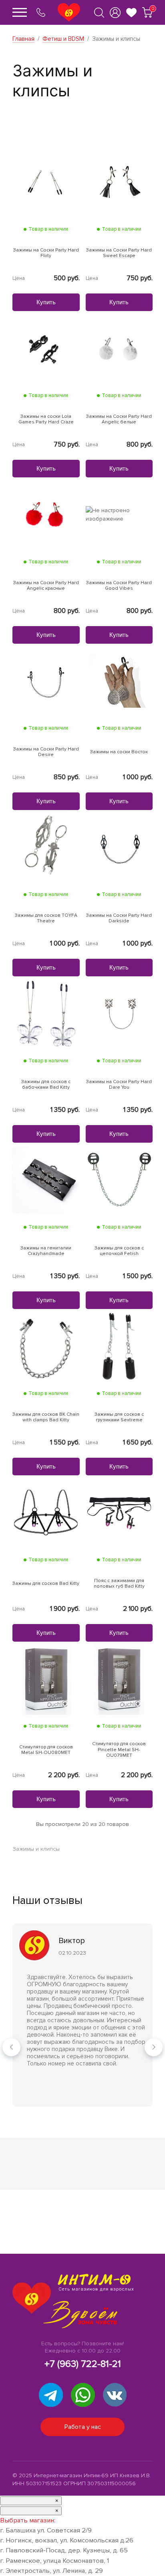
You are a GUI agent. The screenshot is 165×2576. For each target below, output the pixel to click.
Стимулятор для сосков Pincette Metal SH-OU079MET (119, 1750)
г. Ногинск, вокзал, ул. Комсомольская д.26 (67, 2540)
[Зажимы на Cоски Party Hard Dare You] (119, 1013)
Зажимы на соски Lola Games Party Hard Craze (46, 419)
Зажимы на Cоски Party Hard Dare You (119, 1085)
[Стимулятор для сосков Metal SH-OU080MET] (46, 1678)
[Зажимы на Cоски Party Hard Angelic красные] (46, 514)
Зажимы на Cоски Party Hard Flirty (46, 253)
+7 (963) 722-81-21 (83, 2364)
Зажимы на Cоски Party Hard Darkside (119, 918)
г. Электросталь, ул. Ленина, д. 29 (51, 2571)
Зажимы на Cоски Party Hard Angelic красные (46, 586)
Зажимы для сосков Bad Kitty (46, 1584)
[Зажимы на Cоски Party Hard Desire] (46, 680)
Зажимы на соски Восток (119, 752)
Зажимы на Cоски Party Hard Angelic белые (119, 419)
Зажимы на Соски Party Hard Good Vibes (119, 586)
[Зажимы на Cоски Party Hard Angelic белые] (119, 348)
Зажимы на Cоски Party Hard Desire (46, 752)
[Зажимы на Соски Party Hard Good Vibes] (119, 514)
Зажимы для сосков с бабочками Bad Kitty (46, 1085)
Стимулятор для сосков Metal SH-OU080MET (46, 1750)
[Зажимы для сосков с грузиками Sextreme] (119, 1346)
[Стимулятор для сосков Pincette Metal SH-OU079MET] (119, 1678)
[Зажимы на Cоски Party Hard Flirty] (46, 181)
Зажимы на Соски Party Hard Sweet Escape (119, 253)
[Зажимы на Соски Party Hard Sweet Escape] (119, 181)
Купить (46, 302)
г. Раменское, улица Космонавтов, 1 (54, 2561)
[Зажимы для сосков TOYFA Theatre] (46, 847)
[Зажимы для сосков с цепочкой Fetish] (119, 1179)
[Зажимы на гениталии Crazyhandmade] (46, 1179)
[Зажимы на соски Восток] (119, 680)
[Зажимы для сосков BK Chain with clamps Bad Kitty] (46, 1346)
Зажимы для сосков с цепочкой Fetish (119, 1251)
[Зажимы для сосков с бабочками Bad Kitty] (46, 1013)
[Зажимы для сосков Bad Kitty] (46, 1512)
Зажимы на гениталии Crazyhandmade (46, 1251)
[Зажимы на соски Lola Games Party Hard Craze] (46, 348)
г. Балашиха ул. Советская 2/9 (46, 2530)
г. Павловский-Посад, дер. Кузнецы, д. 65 (64, 2550)
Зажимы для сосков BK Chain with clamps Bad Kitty (46, 1417)
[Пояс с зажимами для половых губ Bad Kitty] (119, 1512)
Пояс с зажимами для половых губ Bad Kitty (119, 1584)
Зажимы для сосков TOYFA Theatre (46, 918)
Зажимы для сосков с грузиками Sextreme (119, 1417)
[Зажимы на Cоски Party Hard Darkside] (119, 847)
